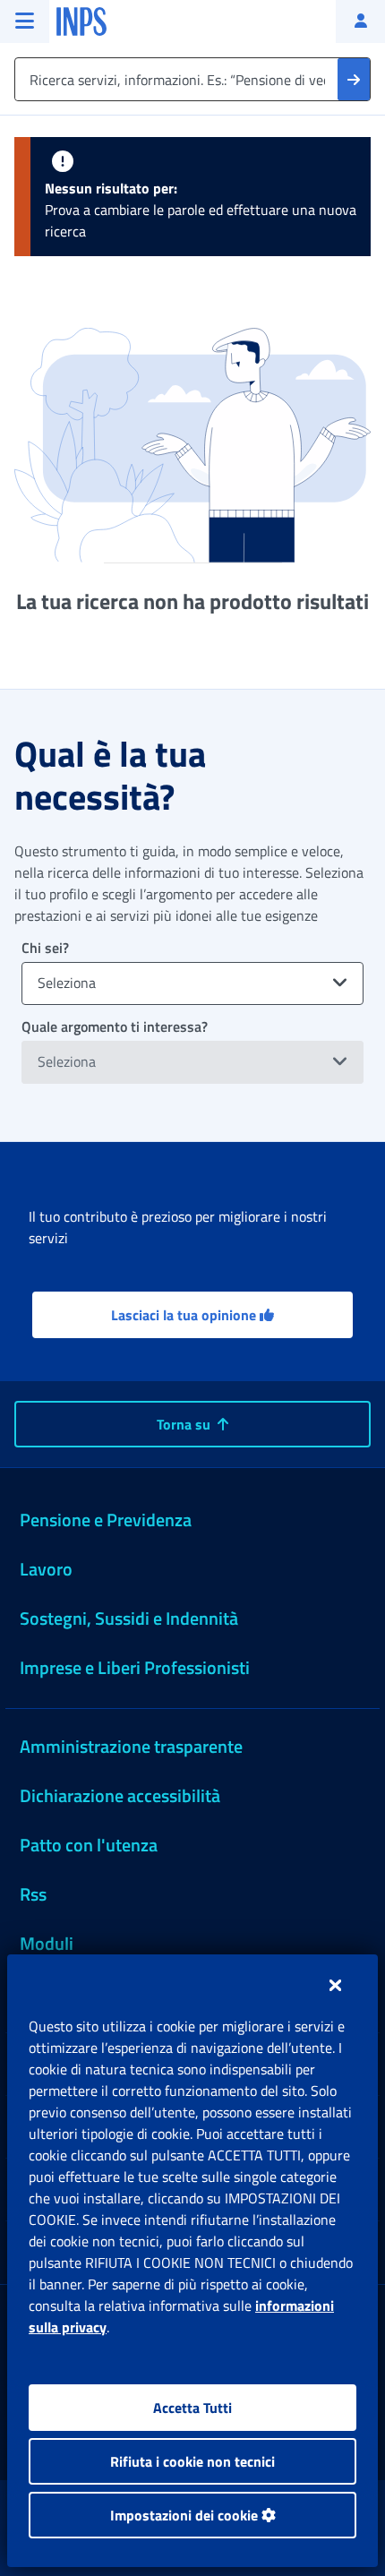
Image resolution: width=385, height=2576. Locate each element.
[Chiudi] (335, 1985)
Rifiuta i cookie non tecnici (192, 2461)
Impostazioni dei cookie (186, 2515)
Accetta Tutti (192, 2408)
